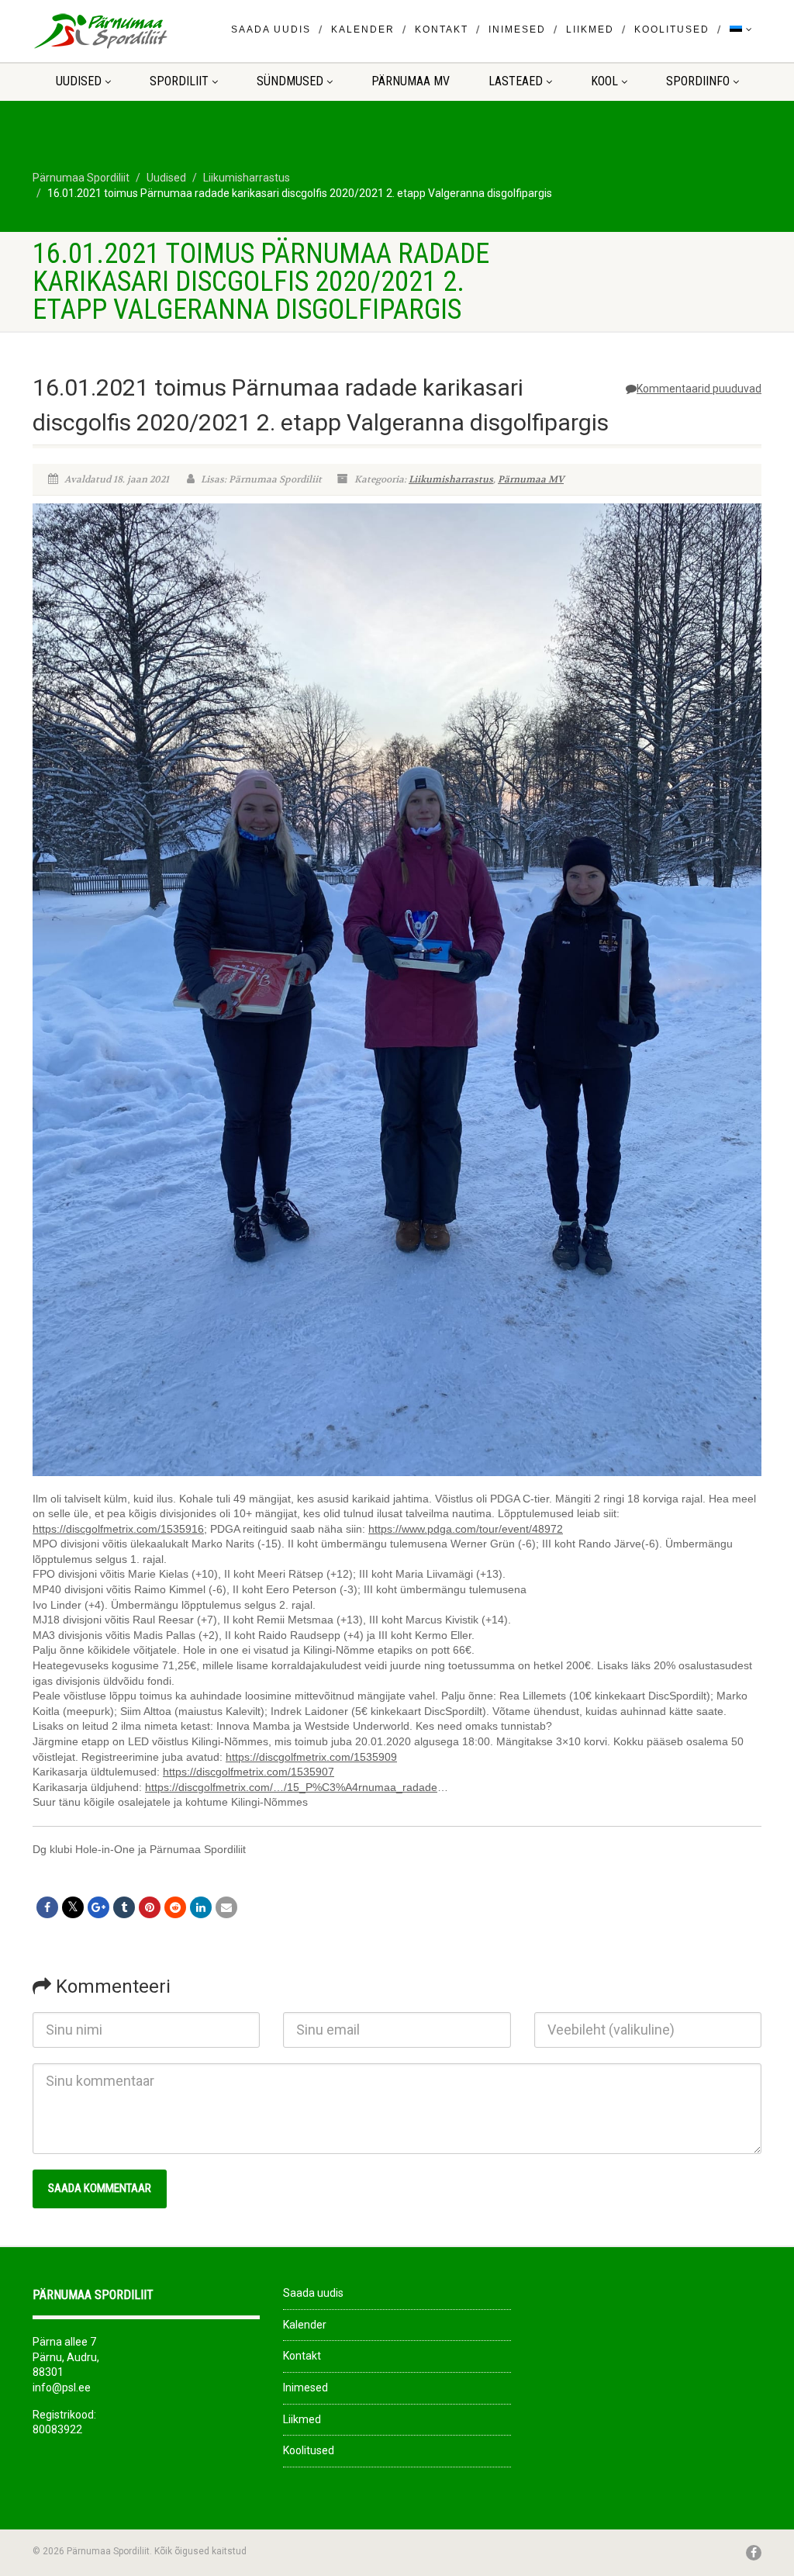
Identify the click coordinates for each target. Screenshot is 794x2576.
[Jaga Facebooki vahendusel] (47, 1907)
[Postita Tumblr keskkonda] (124, 1907)
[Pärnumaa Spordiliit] (146, 31)
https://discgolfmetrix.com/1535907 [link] (249, 1772)
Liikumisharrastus (451, 479)
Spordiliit (179, 81)
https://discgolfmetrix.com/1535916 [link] (118, 1529)
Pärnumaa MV (411, 81)
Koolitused (672, 29)
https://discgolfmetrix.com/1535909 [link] (311, 1757)
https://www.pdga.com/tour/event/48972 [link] (466, 1529)
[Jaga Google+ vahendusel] (98, 1907)
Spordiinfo (698, 81)
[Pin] (150, 1907)
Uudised (79, 81)
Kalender (363, 29)
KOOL (604, 81)
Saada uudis (271, 29)
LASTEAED (516, 81)
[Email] (226, 1907)
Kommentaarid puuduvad (699, 389)
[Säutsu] (73, 1907)
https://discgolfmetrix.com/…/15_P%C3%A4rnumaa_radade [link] (291, 1787)
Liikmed (590, 29)
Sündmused (290, 81)
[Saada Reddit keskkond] (175, 1907)
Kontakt (442, 29)
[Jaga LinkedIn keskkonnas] (201, 1907)
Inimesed (517, 29)
